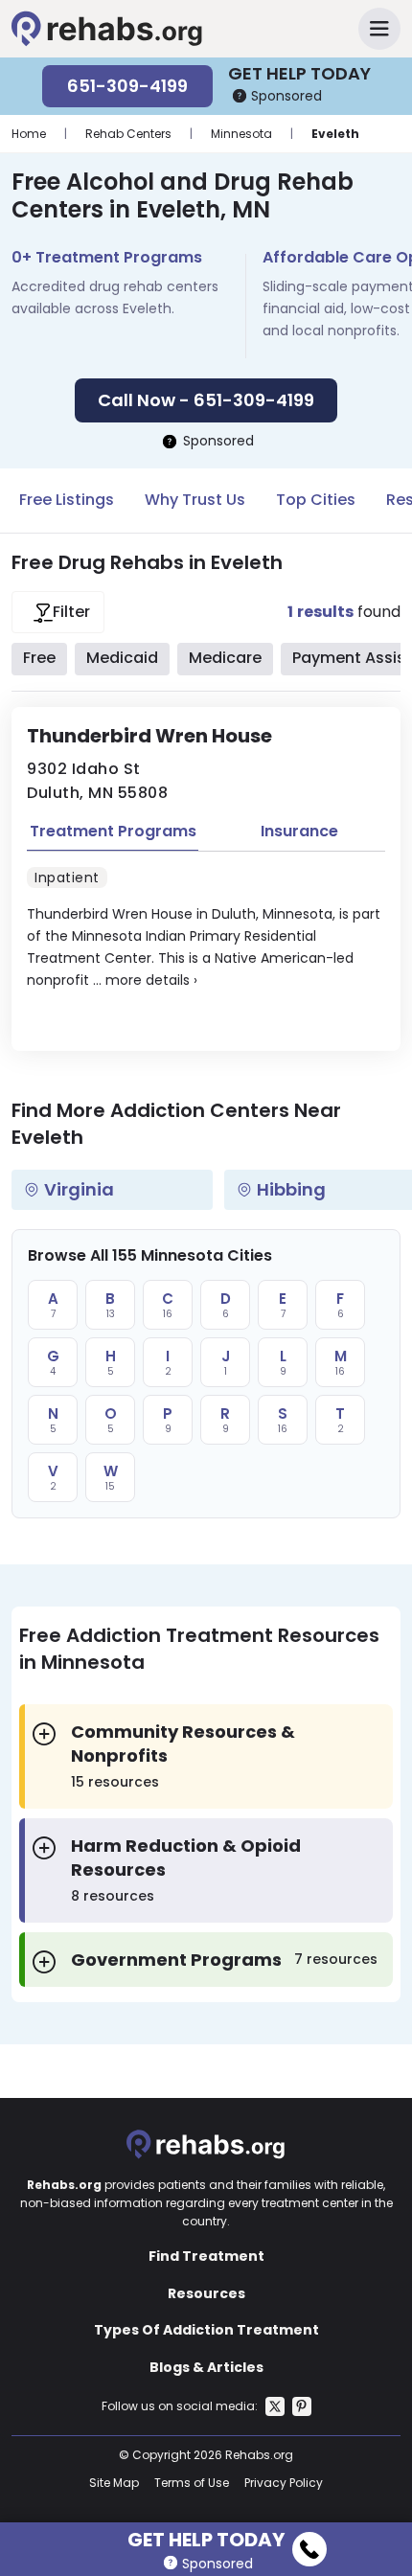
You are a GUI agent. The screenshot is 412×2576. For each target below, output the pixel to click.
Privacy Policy (284, 2483)
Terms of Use (192, 2483)
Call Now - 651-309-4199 (206, 400)
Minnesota (241, 134)
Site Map (114, 2483)
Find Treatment (206, 2256)
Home (29, 134)
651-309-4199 (127, 86)
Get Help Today (206, 2537)
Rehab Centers (128, 134)
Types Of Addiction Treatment (206, 2330)
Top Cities (316, 500)
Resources (206, 2293)
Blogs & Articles (206, 2367)
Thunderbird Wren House (149, 736)
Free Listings (67, 500)
